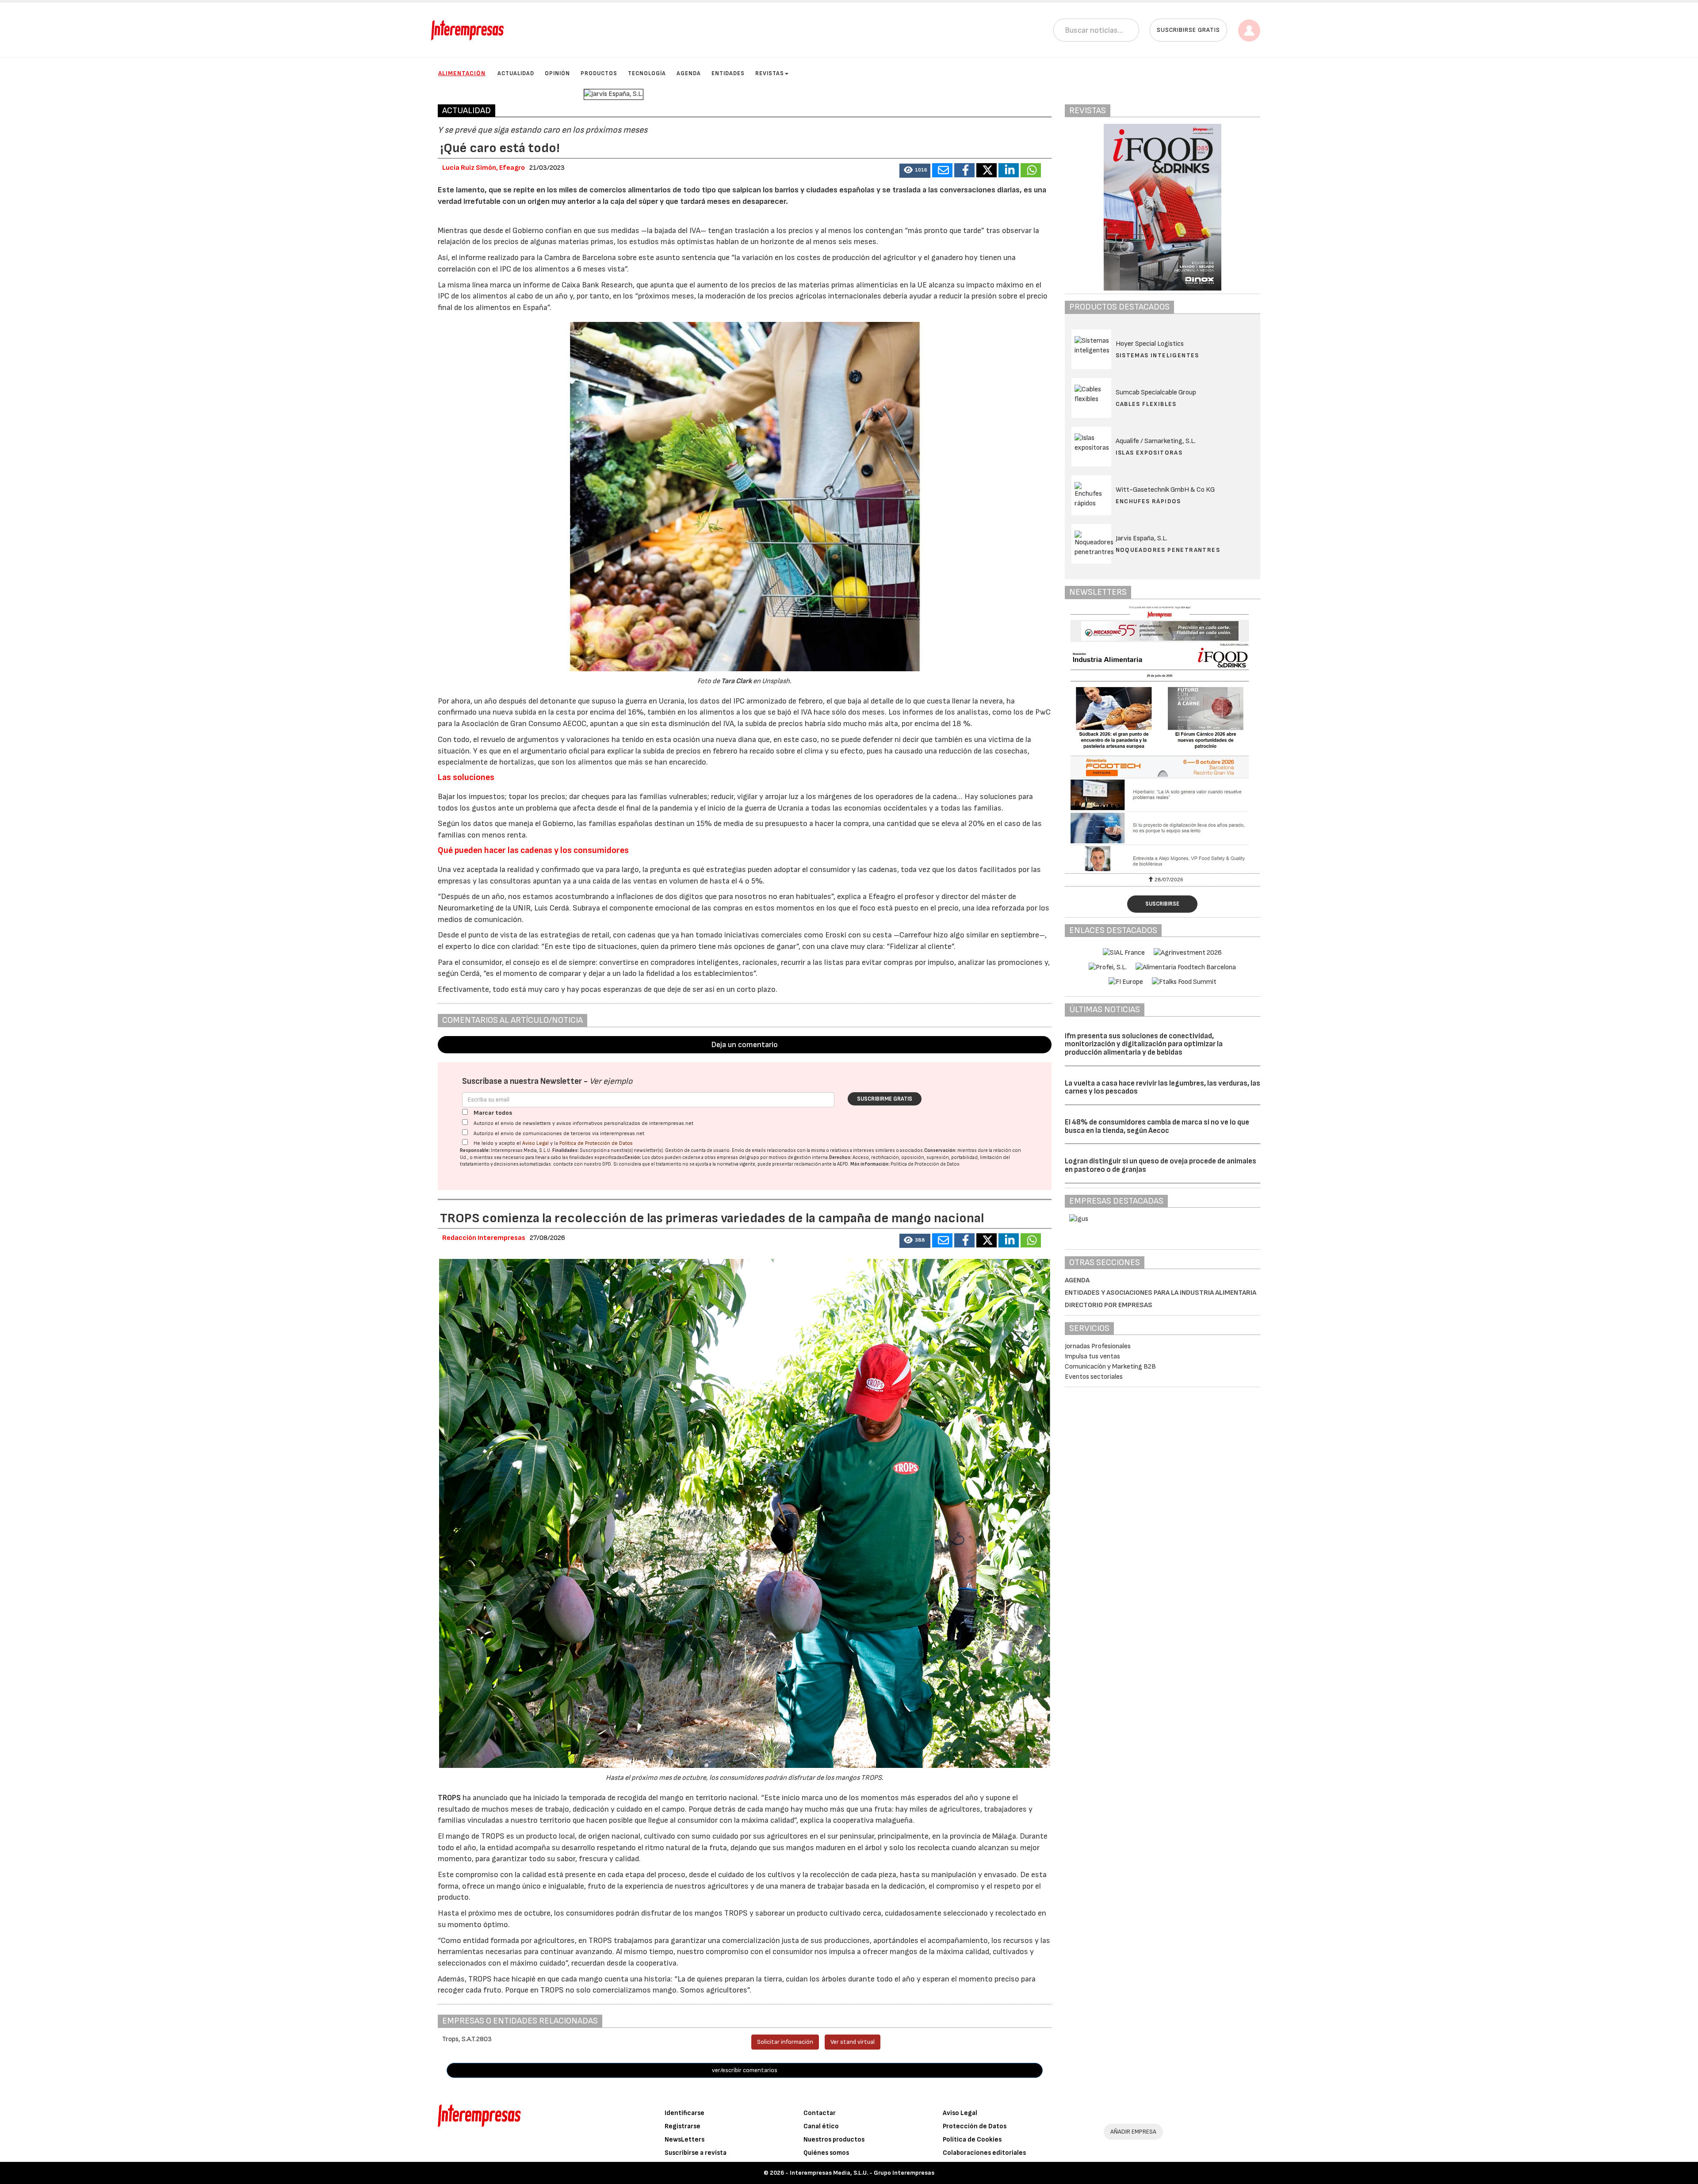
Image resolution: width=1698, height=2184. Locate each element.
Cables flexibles (1146, 404)
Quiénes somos (826, 2153)
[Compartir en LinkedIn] (1009, 170)
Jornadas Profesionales (1098, 1346)
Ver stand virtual (853, 2042)
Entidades (728, 73)
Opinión (557, 73)
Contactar (820, 2113)
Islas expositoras (1149, 453)
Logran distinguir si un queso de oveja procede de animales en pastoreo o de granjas (1161, 1165)
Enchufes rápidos (1148, 501)
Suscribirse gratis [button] (1188, 30)
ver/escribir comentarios (745, 2070)
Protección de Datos (975, 2126)
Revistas (770, 73)
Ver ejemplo (611, 1081)
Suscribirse (1162, 904)
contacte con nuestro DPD (582, 1164)
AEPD (843, 1164)
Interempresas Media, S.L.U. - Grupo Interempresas (862, 2173)
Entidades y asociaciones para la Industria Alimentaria (1161, 1293)
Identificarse (685, 2113)
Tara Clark (737, 681)
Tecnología (647, 73)
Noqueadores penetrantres (1168, 550)
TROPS (450, 1798)
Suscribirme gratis (885, 1099)
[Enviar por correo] (942, 170)
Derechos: (840, 1157)
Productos (599, 73)
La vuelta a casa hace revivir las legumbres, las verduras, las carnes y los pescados (1163, 1088)
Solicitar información (785, 2042)
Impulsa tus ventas (1092, 1356)
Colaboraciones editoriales (984, 2153)
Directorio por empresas (1109, 1305)
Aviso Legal (535, 1143)
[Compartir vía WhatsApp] (1031, 170)
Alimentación (462, 73)
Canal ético (821, 2126)
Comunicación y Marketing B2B (1110, 1367)
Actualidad (516, 73)
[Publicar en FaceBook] (964, 170)
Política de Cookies (972, 2140)
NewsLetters (685, 2140)
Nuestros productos (834, 2140)
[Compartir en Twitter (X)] (987, 170)
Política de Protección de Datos (596, 1143)
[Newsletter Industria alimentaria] (1163, 738)
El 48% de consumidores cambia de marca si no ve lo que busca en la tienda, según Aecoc (1157, 1126)
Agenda (689, 73)
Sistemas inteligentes (1157, 355)
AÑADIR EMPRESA (1133, 2132)
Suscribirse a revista (696, 2153)
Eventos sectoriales (1094, 1377)
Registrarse (683, 2126)
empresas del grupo (738, 1157)
